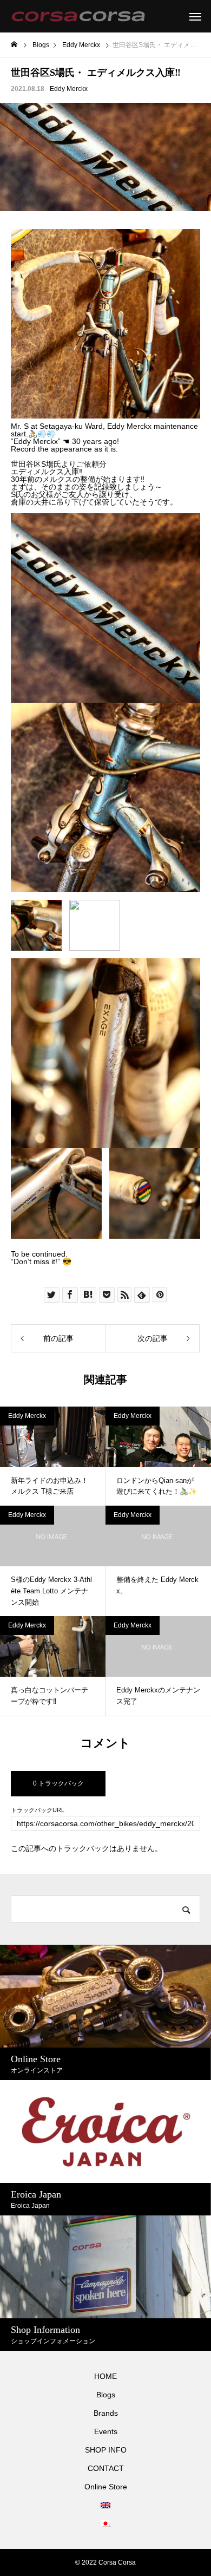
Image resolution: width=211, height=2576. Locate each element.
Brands (106, 2413)
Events (106, 2431)
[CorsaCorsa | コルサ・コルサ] (78, 16)
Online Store (106, 2487)
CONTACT (106, 2468)
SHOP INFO (106, 2450)
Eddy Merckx (69, 89)
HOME (105, 2376)
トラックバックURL (38, 1810)
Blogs (106, 2395)
